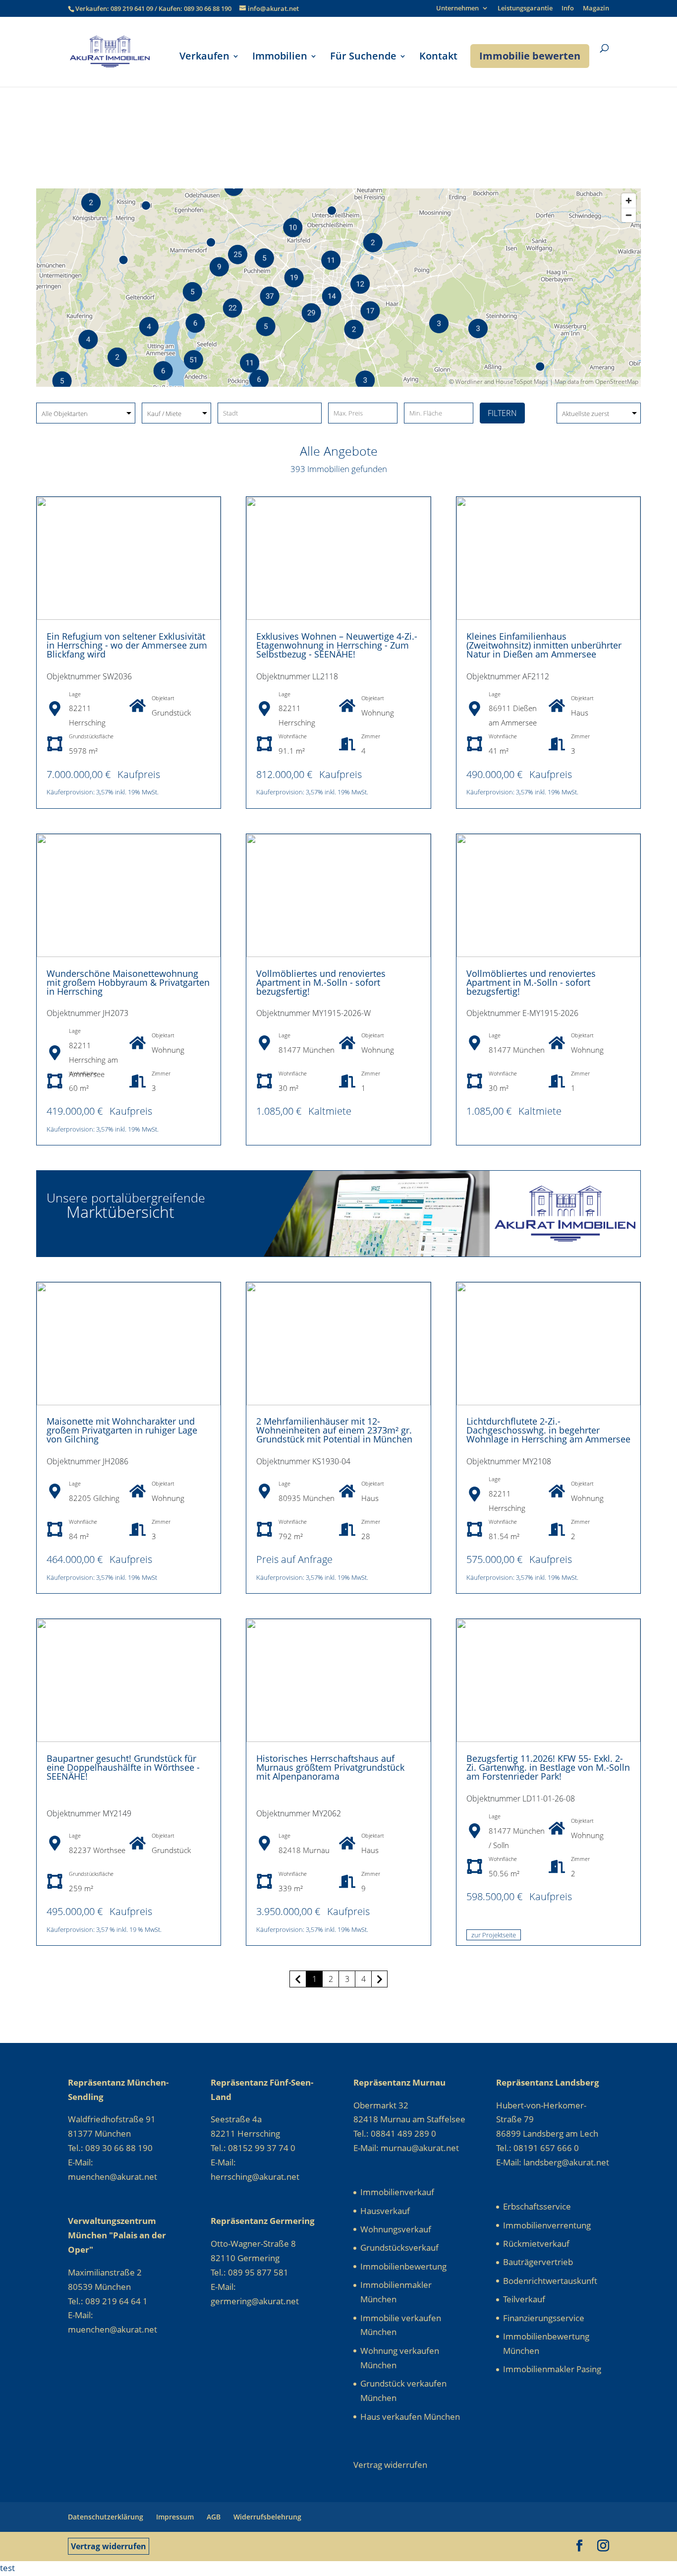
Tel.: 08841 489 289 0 (395, 2133)
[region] (338, 288)
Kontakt (438, 58)
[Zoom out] (629, 215)
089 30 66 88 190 (208, 8)
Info (568, 9)
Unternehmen (457, 9)
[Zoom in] (629, 201)
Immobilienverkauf (397, 2192)
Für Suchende (363, 58)
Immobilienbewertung (403, 2266)
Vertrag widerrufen (109, 2546)
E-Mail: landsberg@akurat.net (553, 2162)
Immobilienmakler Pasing (552, 2369)
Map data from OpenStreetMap (596, 382)
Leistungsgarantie (525, 9)
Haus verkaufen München (410, 2417)
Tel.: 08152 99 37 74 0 (253, 2148)
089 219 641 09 (133, 8)
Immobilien (280, 58)
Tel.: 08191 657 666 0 (537, 2148)
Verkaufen (204, 58)
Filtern (502, 413)
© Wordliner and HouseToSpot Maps (499, 382)
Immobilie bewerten (530, 56)
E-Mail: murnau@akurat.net (406, 2148)
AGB (214, 2517)
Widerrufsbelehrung (267, 2517)
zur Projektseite (494, 1935)
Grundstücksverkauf (399, 2247)
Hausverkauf (385, 2211)
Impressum (175, 2517)
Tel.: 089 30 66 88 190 (110, 2148)
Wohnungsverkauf (396, 2229)
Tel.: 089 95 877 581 (250, 2272)
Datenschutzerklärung (106, 2517)
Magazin (596, 9)
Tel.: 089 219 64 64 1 (108, 2301)
